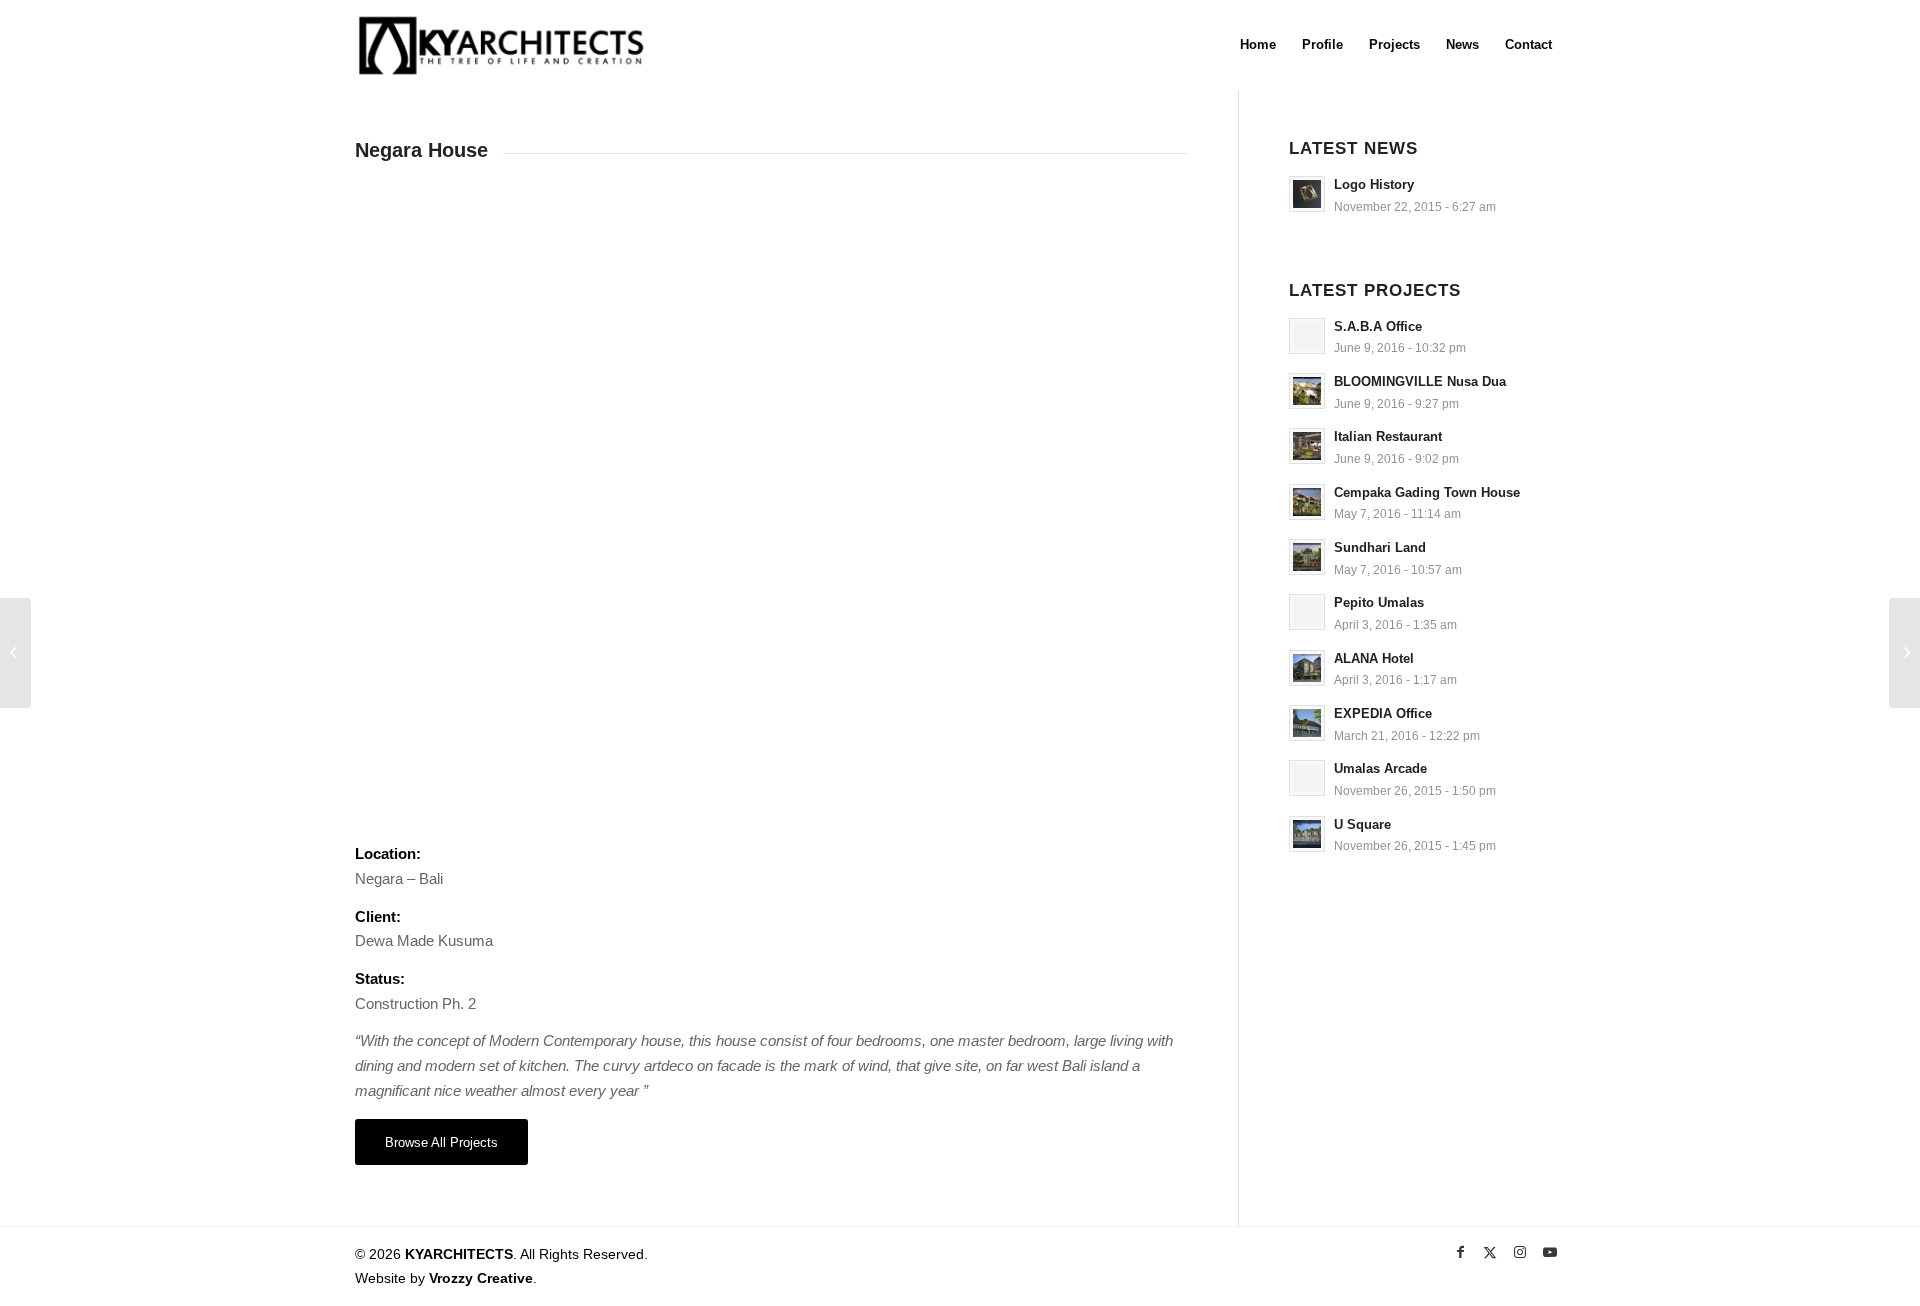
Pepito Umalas (1379, 602)
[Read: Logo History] (1307, 194)
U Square (1362, 824)
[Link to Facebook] (1460, 1252)
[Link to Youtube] (1550, 1252)
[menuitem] (1258, 45)
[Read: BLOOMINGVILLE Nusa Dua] (1307, 391)
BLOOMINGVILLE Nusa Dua (1420, 381)
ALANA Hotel (1374, 658)
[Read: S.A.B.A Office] (1307, 336)
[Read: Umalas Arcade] (1307, 778)
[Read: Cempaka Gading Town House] (1307, 502)
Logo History (1374, 184)
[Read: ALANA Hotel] (1307, 668)
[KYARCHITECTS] (501, 45)
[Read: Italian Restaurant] (1307, 446)
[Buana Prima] (1904, 653)
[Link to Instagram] (1520, 1252)
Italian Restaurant (1388, 436)
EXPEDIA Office (1383, 713)
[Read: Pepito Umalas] (1307, 612)
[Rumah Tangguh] (15, 653)
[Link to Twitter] (1490, 1252)
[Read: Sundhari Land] (1307, 557)
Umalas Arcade (1380, 768)
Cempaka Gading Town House (1427, 492)
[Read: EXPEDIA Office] (1307, 723)
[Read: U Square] (1307, 834)
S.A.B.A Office (1378, 326)
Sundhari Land (1380, 547)
